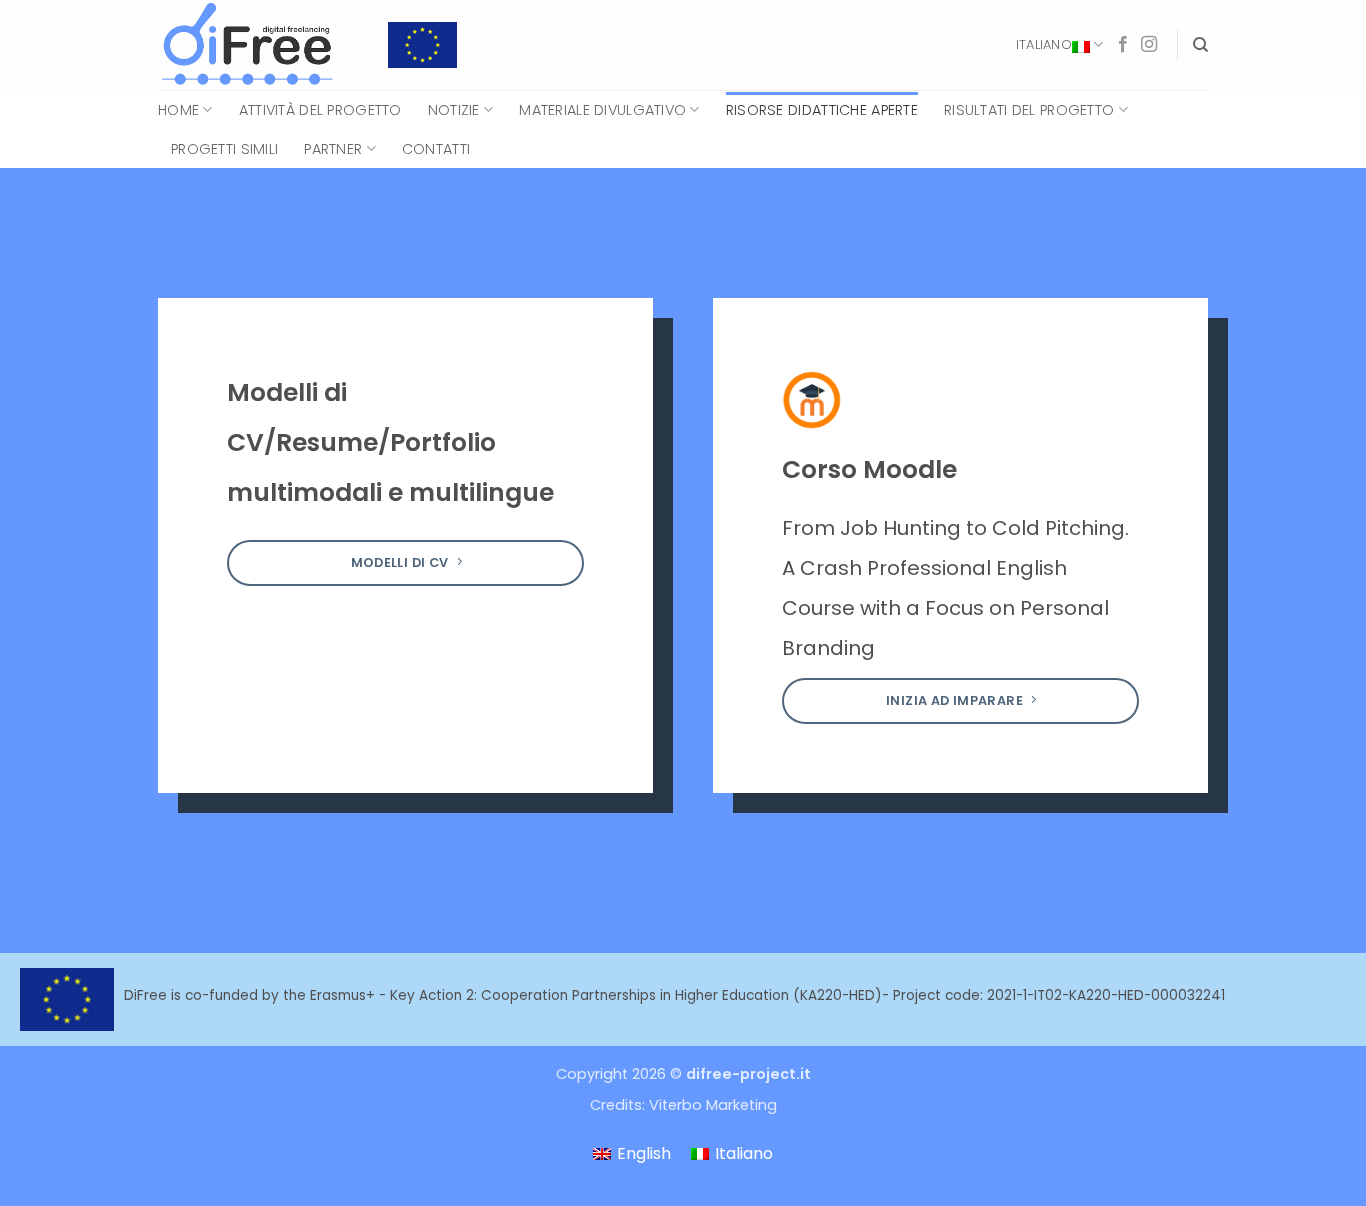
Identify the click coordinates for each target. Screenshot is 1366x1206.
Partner (333, 149)
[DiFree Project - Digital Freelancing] (258, 45)
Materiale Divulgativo (602, 110)
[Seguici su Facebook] (1123, 45)
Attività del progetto (320, 110)
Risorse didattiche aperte (822, 110)
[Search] (1200, 45)
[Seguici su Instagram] (1149, 45)
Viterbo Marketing (713, 1105)
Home (178, 110)
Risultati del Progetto (1029, 110)
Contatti (436, 149)
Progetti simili (224, 149)
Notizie (454, 110)
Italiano (1044, 44)
